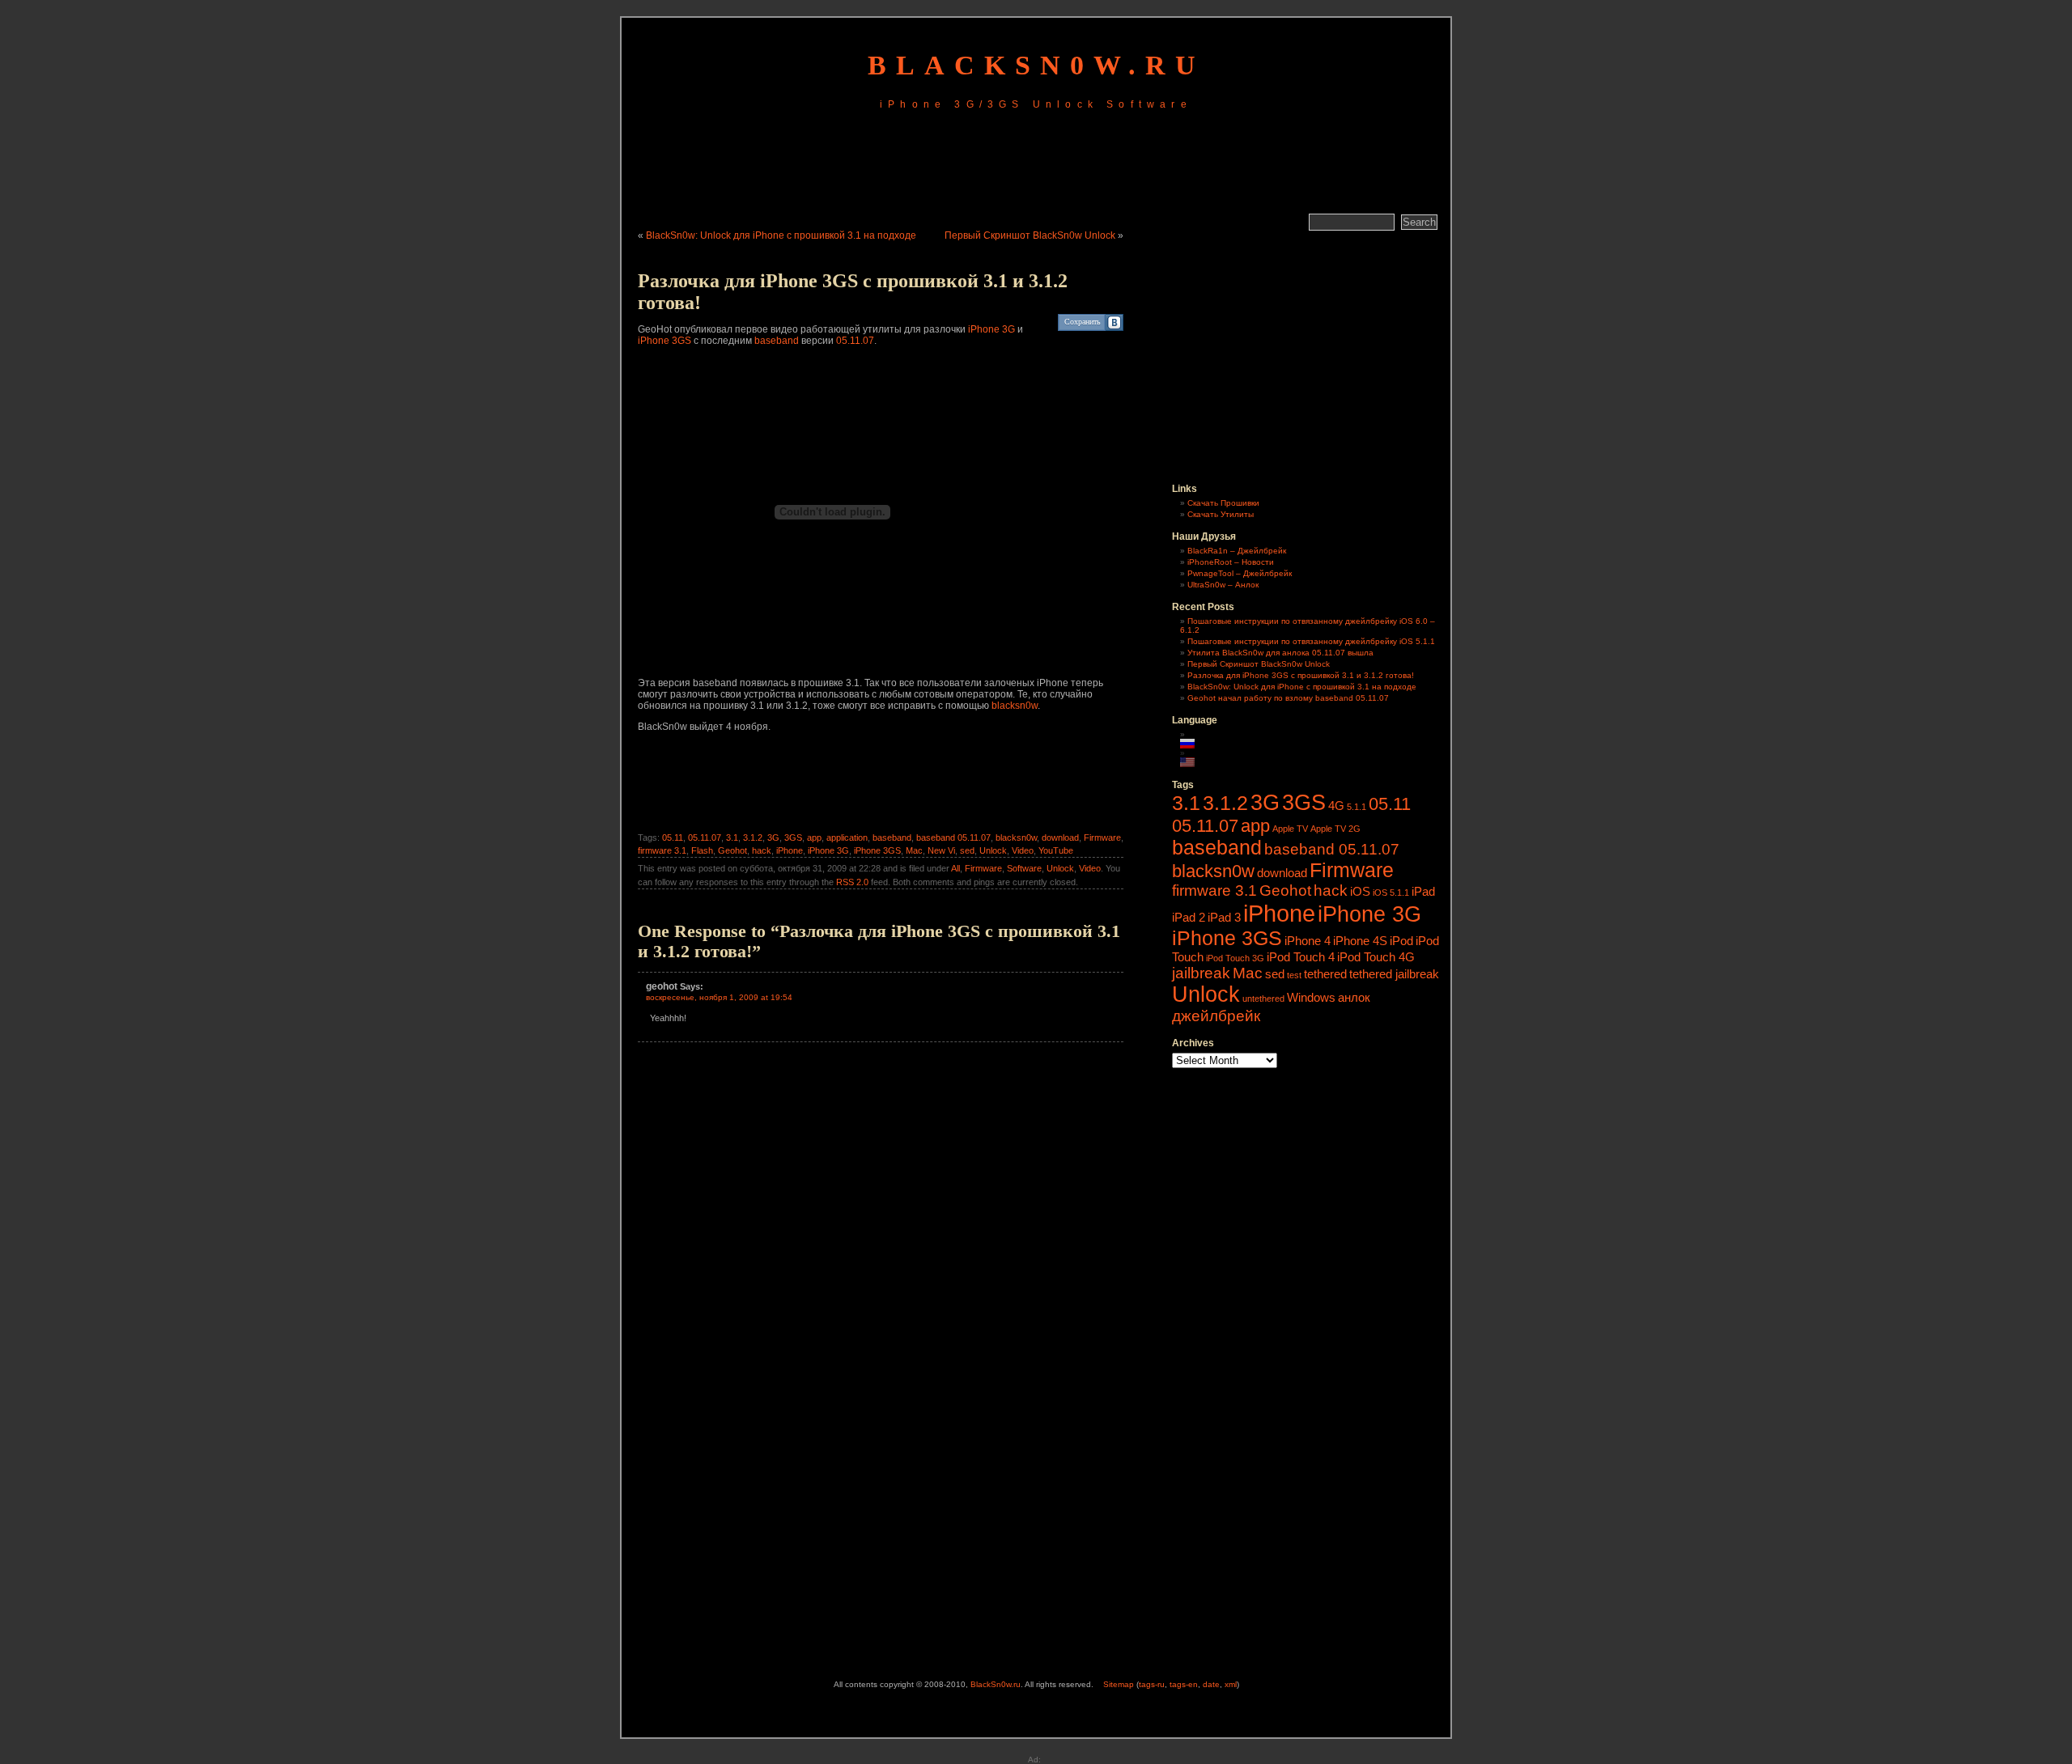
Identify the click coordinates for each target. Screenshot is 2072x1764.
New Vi (941, 850)
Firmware (1102, 837)
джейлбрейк (1216, 1016)
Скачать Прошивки (1223, 503)
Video (1023, 850)
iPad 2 (1189, 917)
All (955, 868)
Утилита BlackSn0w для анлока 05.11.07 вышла (1280, 653)
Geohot (732, 850)
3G (773, 837)
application (847, 837)
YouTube (1056, 850)
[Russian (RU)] (1195, 744)
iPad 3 (1224, 917)
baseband (777, 341)
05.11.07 (855, 341)
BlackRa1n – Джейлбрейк (1237, 551)
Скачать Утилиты (1221, 514)
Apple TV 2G (1335, 829)
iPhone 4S (1360, 941)
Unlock (993, 850)
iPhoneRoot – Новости (1231, 562)
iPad (1423, 891)
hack (762, 850)
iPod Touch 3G (1235, 958)
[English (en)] (1195, 762)
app (814, 837)
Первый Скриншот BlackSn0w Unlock (1030, 235)
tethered (1325, 974)
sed (967, 850)
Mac (914, 850)
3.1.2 (753, 837)
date (1211, 1684)
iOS (1360, 891)
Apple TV (1290, 829)
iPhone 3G (991, 329)
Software (1024, 868)
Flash (702, 850)
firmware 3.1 (662, 850)
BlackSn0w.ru (1036, 65)
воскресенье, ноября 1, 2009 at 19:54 (719, 997)
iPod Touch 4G (1376, 957)
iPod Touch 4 (1301, 957)
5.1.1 (1357, 807)
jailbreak (1201, 973)
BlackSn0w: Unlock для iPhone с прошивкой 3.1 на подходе (781, 235)
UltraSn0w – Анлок (1223, 585)
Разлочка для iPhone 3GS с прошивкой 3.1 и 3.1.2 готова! (1301, 675)
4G (1336, 806)
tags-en (1184, 1684)
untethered (1263, 999)
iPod (1401, 941)
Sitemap (1119, 1684)
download (1060, 837)
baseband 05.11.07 (953, 837)
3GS (793, 837)
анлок (1354, 997)
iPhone (790, 850)
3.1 (732, 837)
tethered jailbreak (1394, 974)
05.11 (673, 837)
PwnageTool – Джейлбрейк (1240, 573)
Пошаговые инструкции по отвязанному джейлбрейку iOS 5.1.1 (1311, 641)
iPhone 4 (1308, 941)
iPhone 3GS (664, 341)
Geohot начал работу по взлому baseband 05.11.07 (1288, 698)
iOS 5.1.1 (1391, 893)
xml (1231, 1684)
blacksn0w (1015, 706)
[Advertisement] (1036, 164)
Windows (1311, 997)
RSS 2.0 (852, 882)
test (1294, 975)
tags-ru (1152, 1684)
